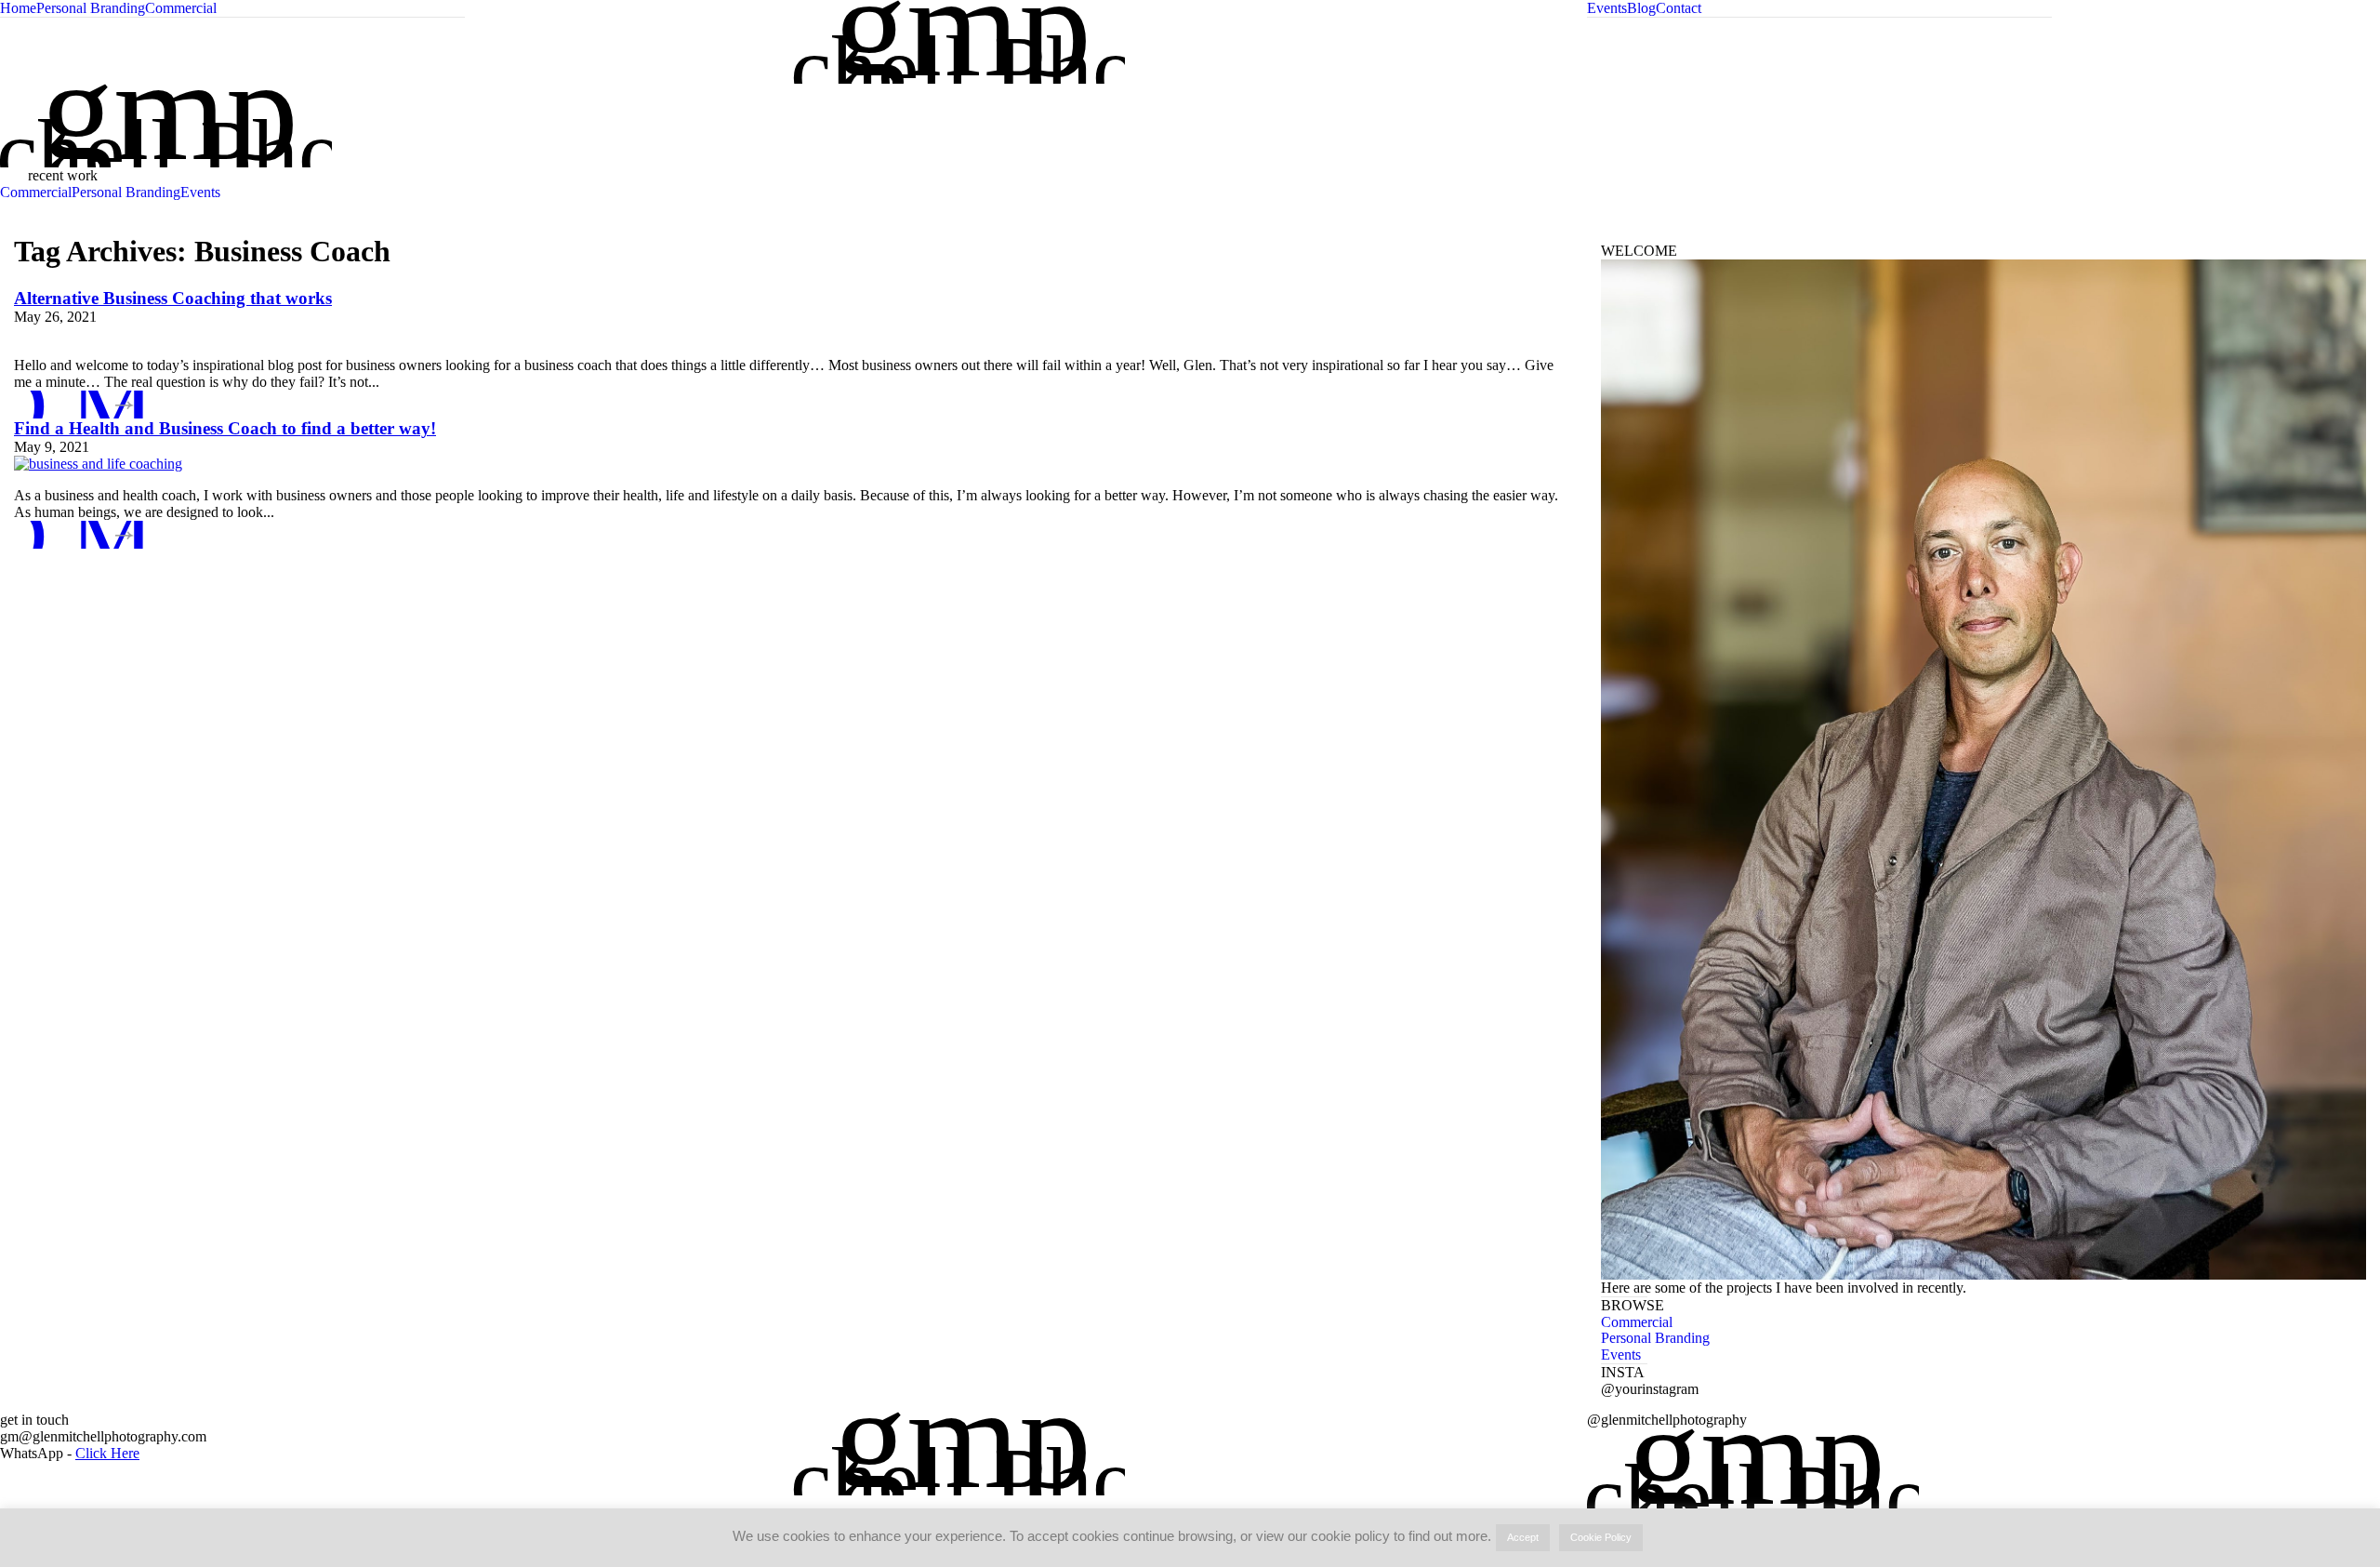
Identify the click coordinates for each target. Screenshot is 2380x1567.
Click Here (107, 1453)
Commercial (181, 8)
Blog (1641, 8)
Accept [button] (1523, 1537)
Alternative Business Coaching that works (173, 298)
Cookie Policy (1601, 1537)
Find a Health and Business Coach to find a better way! (225, 428)
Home (18, 8)
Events (1607, 8)
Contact (1679, 8)
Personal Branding (91, 8)
